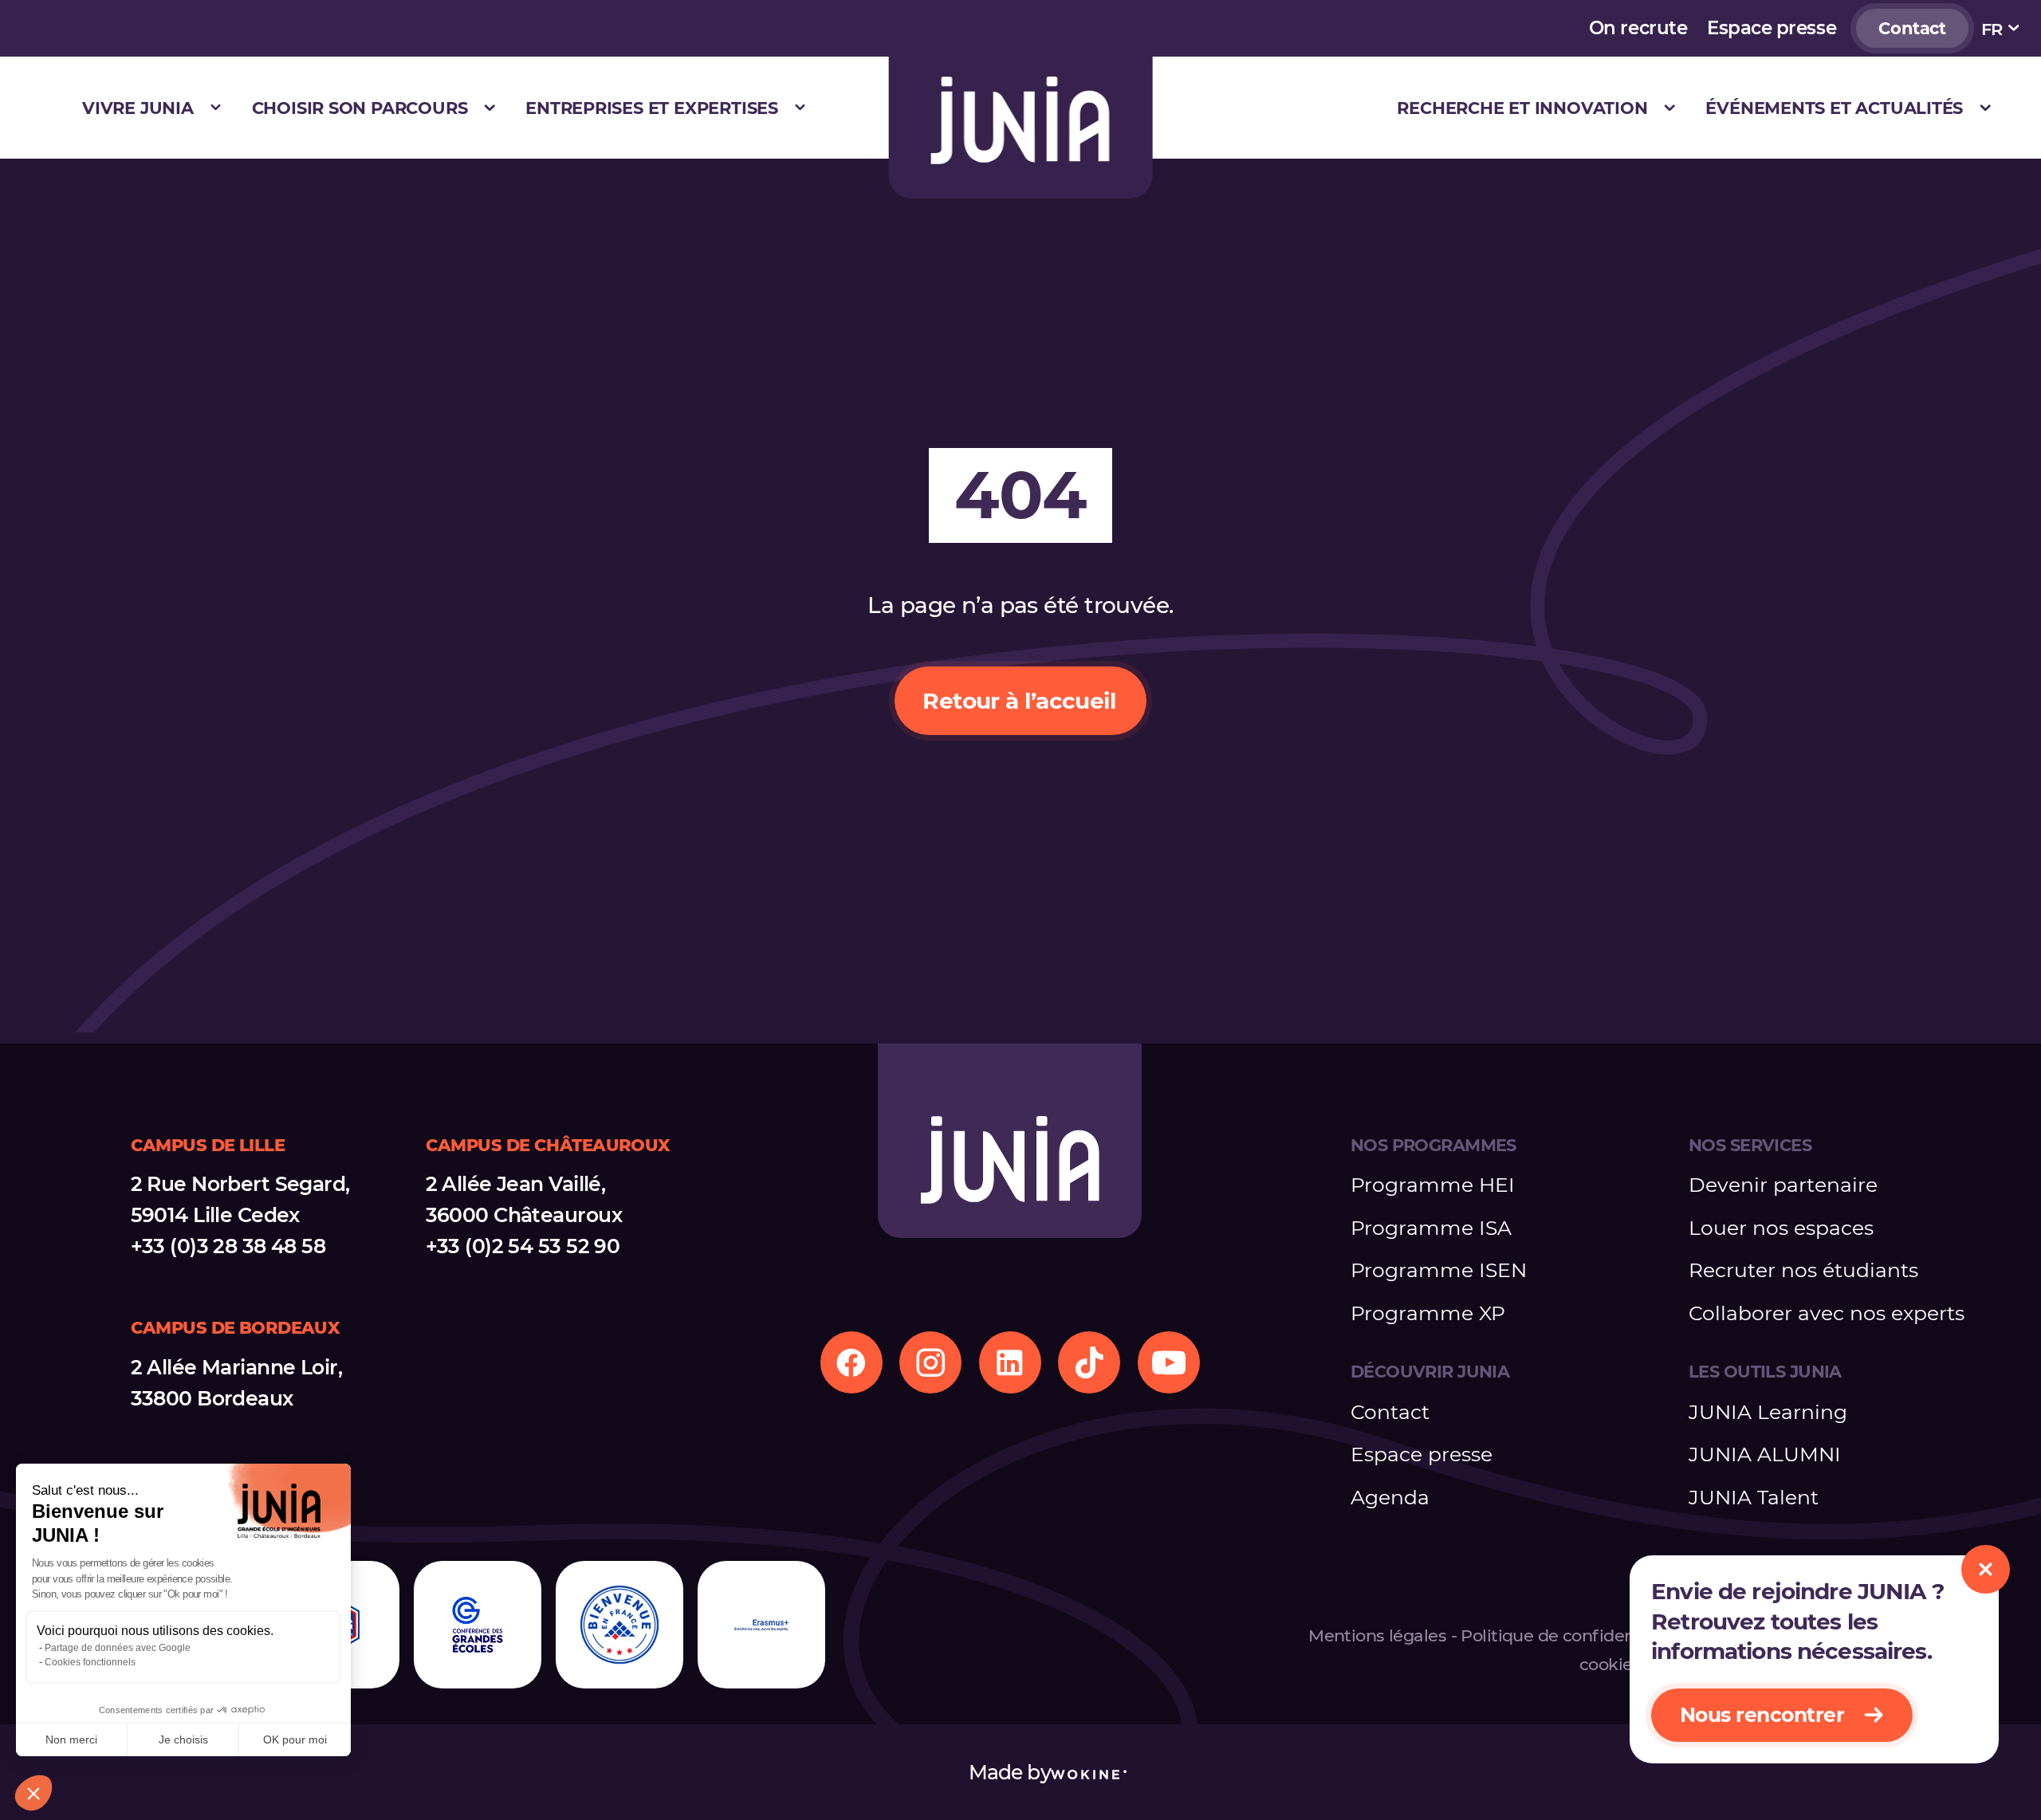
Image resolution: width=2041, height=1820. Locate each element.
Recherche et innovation (1522, 108)
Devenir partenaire (1783, 1185)
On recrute (1638, 28)
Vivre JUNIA (138, 108)
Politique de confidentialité (1571, 1635)
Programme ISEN (1439, 1270)
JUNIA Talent (1754, 1497)
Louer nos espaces (1781, 1228)
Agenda (1390, 1497)
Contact (1912, 28)
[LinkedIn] (1010, 1362)
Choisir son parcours (360, 108)
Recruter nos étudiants (1803, 1270)
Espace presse (1772, 28)
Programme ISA (1431, 1228)
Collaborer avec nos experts (1827, 1313)
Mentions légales (1377, 1635)
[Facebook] (851, 1362)
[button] (33, 1793)
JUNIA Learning (1768, 1412)
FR (1992, 29)
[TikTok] (1089, 1362)
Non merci (71, 1739)
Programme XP (1428, 1313)
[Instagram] (930, 1362)
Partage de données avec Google (118, 1648)
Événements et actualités (1834, 108)
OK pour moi (295, 1739)
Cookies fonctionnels (90, 1662)
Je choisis (183, 1739)
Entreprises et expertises (652, 108)
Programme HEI (1433, 1185)
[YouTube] (1169, 1362)
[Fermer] (1985, 1569)
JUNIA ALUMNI (1765, 1454)
